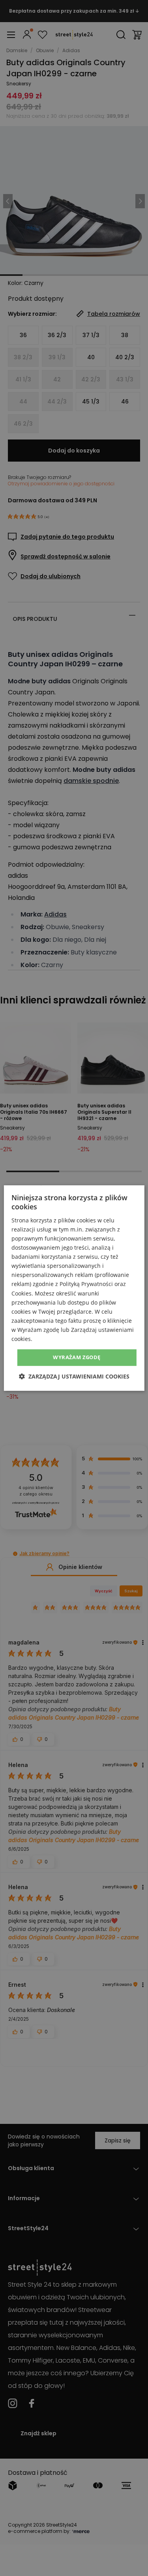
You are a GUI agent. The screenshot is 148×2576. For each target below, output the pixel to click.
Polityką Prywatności (86, 1284)
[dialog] (74, 1288)
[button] (74, 1376)
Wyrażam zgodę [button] (77, 1357)
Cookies (22, 1293)
